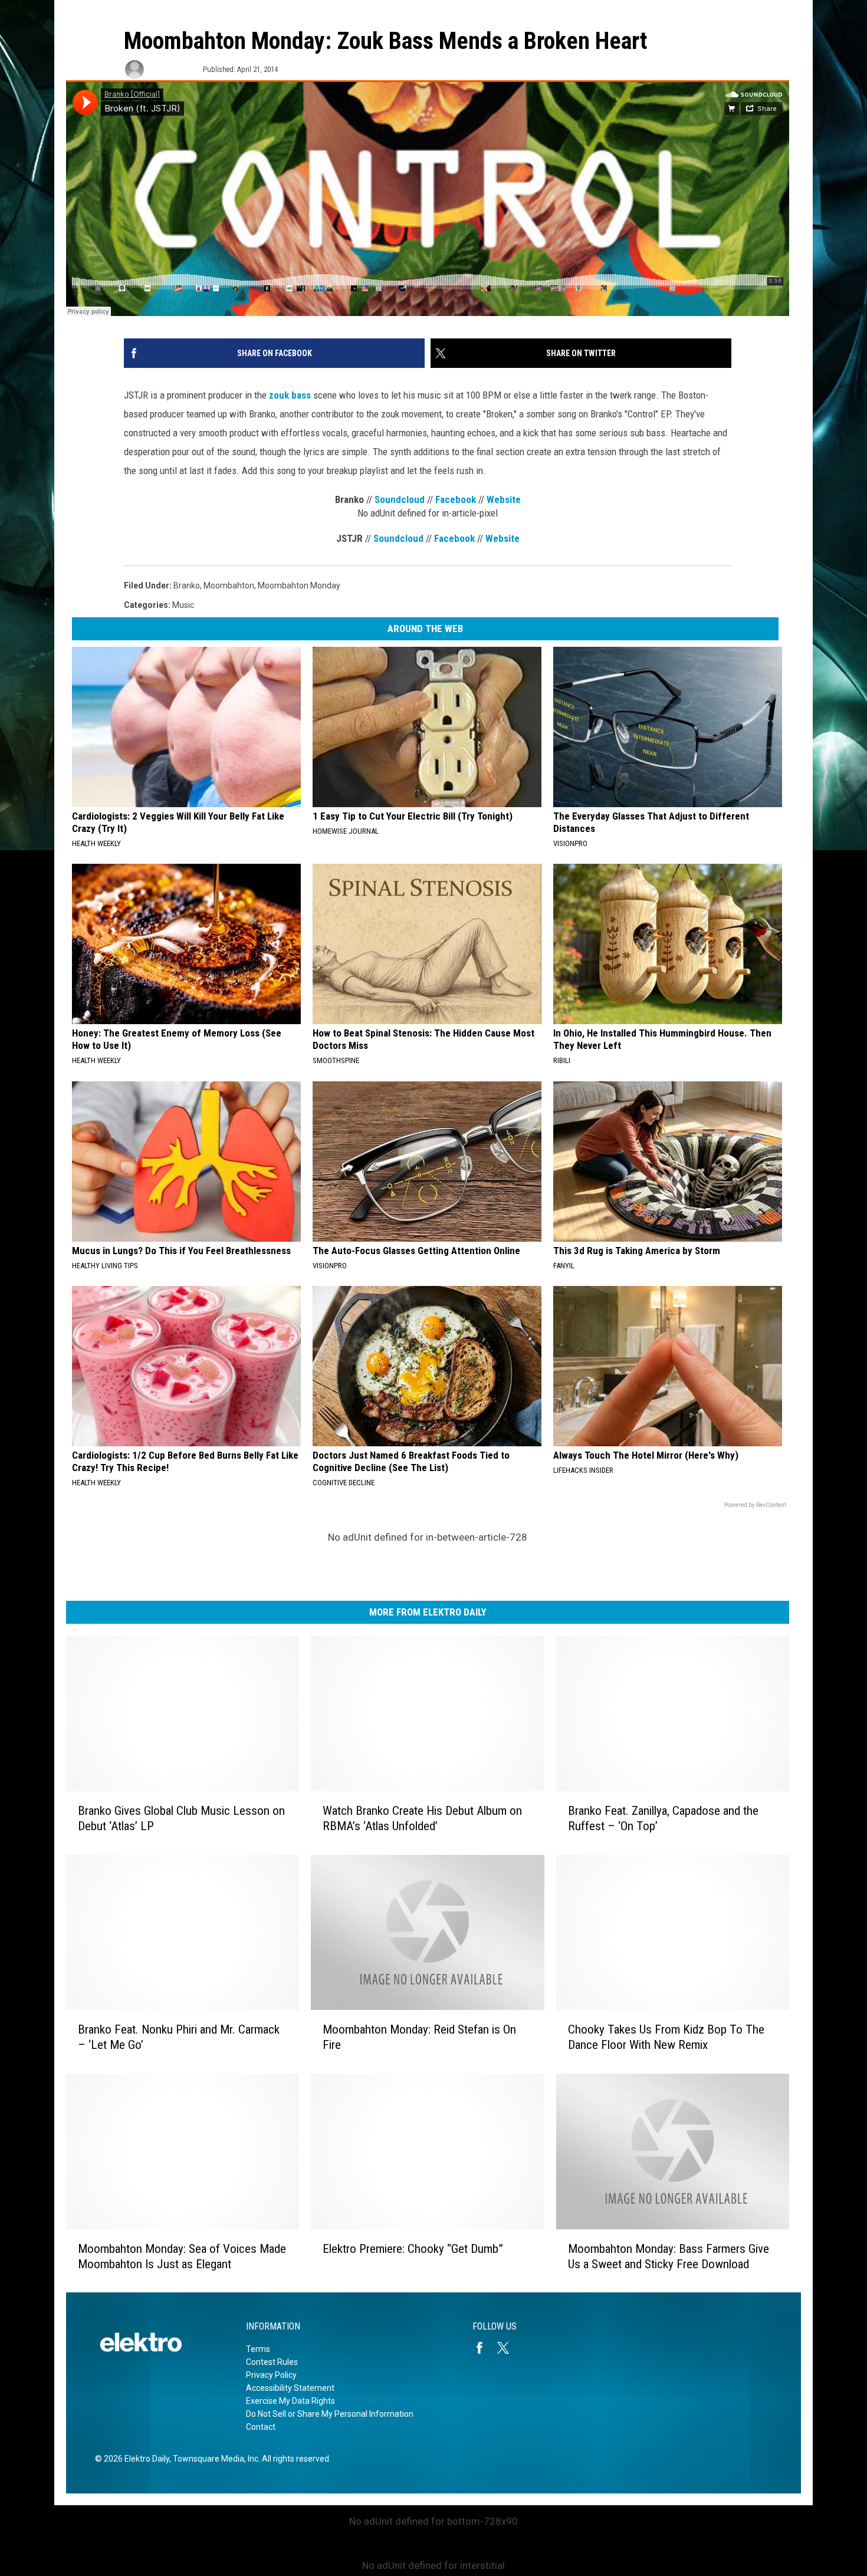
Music (183, 605)
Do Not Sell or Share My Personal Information (330, 2414)
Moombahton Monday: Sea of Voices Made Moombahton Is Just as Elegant (182, 2256)
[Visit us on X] (508, 2348)
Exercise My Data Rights (290, 2401)
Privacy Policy (271, 2375)
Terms (258, 2349)
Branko (187, 585)
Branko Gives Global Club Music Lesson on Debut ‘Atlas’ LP (181, 1818)
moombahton (229, 585)
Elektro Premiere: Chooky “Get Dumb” (413, 2248)
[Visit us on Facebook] (484, 2348)
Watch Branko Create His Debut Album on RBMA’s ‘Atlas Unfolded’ (422, 1818)
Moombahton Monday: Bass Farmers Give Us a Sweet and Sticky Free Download (669, 2256)
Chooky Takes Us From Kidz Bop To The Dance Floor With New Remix (666, 2037)
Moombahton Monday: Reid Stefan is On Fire (419, 2037)
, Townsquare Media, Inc (214, 2459)
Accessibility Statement (290, 2388)
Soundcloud (400, 499)
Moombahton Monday (299, 585)
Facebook (456, 499)
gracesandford (173, 69)
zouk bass (290, 395)
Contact (261, 2427)
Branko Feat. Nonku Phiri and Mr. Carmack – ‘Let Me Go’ (179, 2037)
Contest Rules (272, 2362)
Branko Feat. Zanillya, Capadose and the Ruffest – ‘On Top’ (663, 1818)
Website (504, 499)
